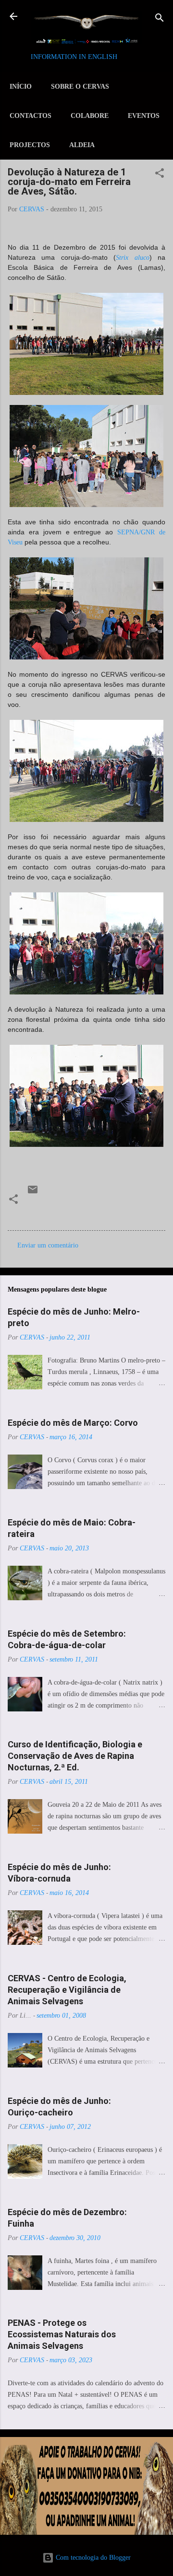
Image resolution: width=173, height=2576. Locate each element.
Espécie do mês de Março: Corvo (73, 1423)
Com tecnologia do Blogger (92, 2558)
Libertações (47, 1212)
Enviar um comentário (48, 1245)
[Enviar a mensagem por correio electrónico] (33, 1193)
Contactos (31, 116)
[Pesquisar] (160, 19)
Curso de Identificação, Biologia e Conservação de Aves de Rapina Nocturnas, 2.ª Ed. (75, 1756)
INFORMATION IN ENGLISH (74, 57)
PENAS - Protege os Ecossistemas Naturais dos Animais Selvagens (62, 2334)
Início (21, 87)
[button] (160, 174)
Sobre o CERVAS (80, 87)
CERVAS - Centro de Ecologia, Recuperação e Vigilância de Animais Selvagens (67, 1990)
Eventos (144, 116)
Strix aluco (132, 258)
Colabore (90, 116)
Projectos (30, 145)
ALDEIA (82, 145)
